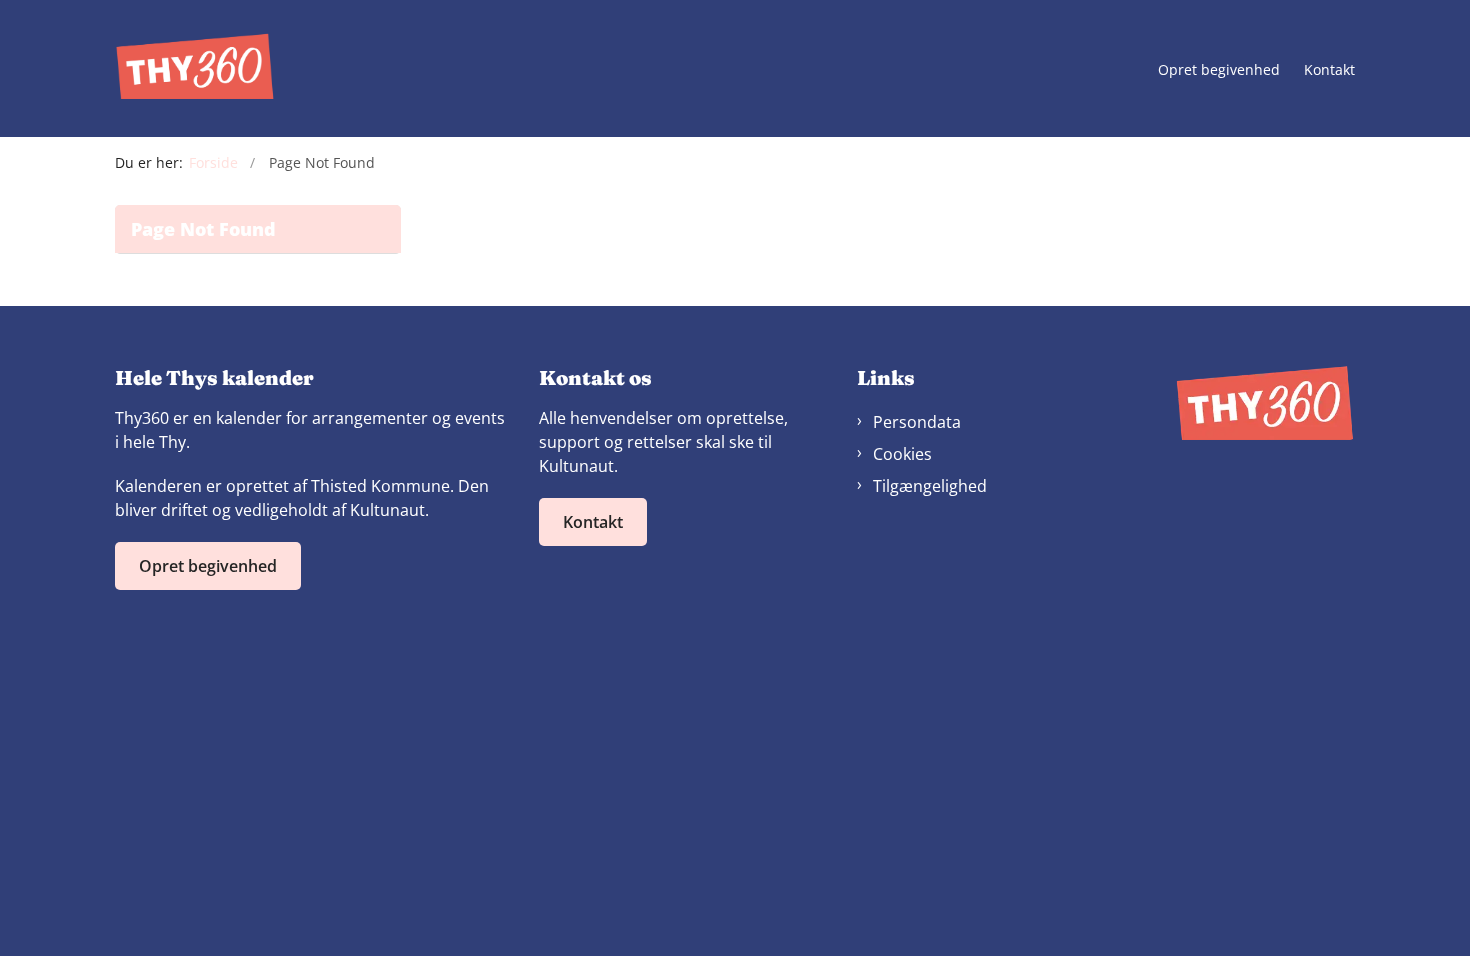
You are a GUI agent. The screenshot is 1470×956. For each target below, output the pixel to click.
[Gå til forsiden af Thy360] (195, 68)
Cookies (902, 454)
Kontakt (1329, 70)
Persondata (917, 422)
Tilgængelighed (930, 486)
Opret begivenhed (1219, 70)
